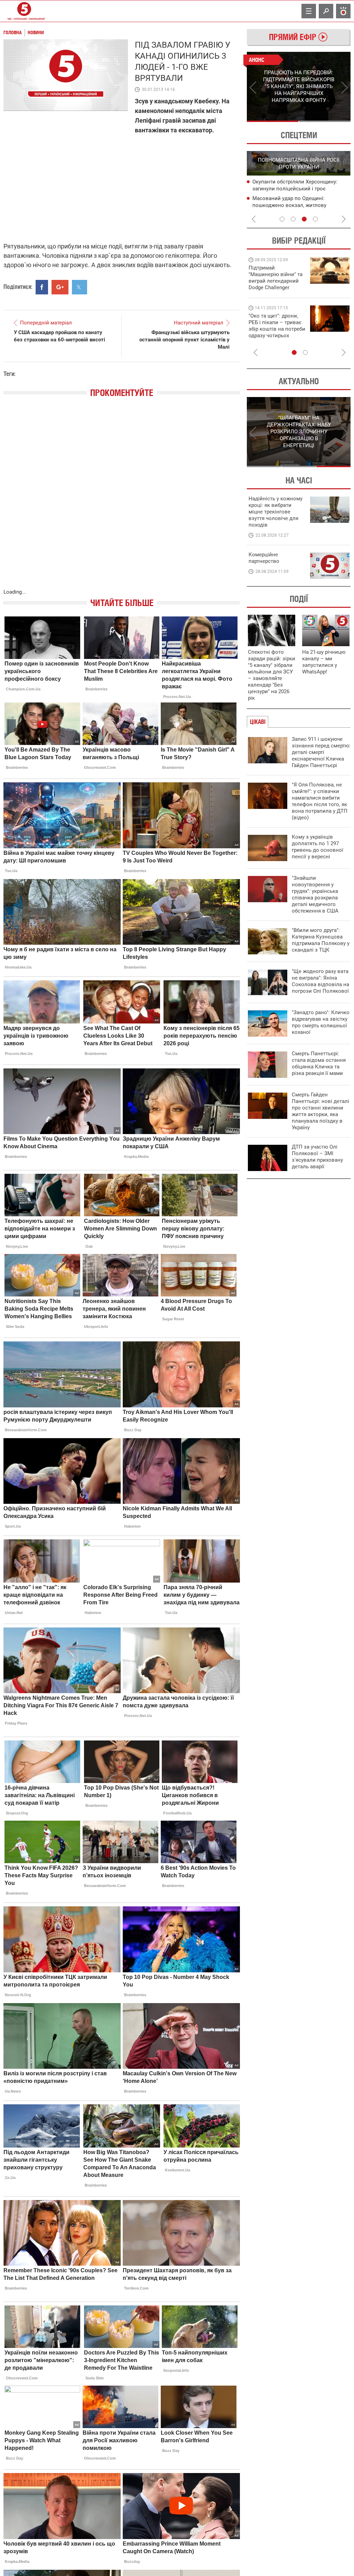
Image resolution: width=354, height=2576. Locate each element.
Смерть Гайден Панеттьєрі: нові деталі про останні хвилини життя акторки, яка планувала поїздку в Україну (320, 1111)
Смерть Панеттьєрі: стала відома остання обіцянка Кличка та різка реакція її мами (319, 1063)
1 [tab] (273, 121)
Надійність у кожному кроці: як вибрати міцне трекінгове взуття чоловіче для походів (276, 512)
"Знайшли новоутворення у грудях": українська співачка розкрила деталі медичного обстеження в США (315, 894)
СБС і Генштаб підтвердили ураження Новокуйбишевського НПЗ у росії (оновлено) (298, 206)
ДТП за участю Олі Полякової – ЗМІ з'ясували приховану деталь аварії (317, 1157)
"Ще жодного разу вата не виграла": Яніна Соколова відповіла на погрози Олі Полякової (320, 981)
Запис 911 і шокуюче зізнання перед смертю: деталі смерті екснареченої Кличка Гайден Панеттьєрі (321, 752)
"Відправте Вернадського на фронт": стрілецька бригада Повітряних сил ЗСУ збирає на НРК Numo (273, 332)
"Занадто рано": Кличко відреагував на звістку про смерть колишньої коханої (321, 1022)
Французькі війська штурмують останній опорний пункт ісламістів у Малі (184, 340)
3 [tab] (304, 219)
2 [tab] (325, 121)
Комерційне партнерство (264, 558)
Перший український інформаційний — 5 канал (24, 11)
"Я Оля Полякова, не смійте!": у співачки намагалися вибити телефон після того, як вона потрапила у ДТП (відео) (320, 801)
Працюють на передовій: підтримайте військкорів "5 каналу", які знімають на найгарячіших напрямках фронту (277, 287)
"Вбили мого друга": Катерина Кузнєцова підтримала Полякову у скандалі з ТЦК (321, 940)
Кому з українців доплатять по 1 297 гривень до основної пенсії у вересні (318, 847)
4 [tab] (315, 219)
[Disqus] (122, 500)
